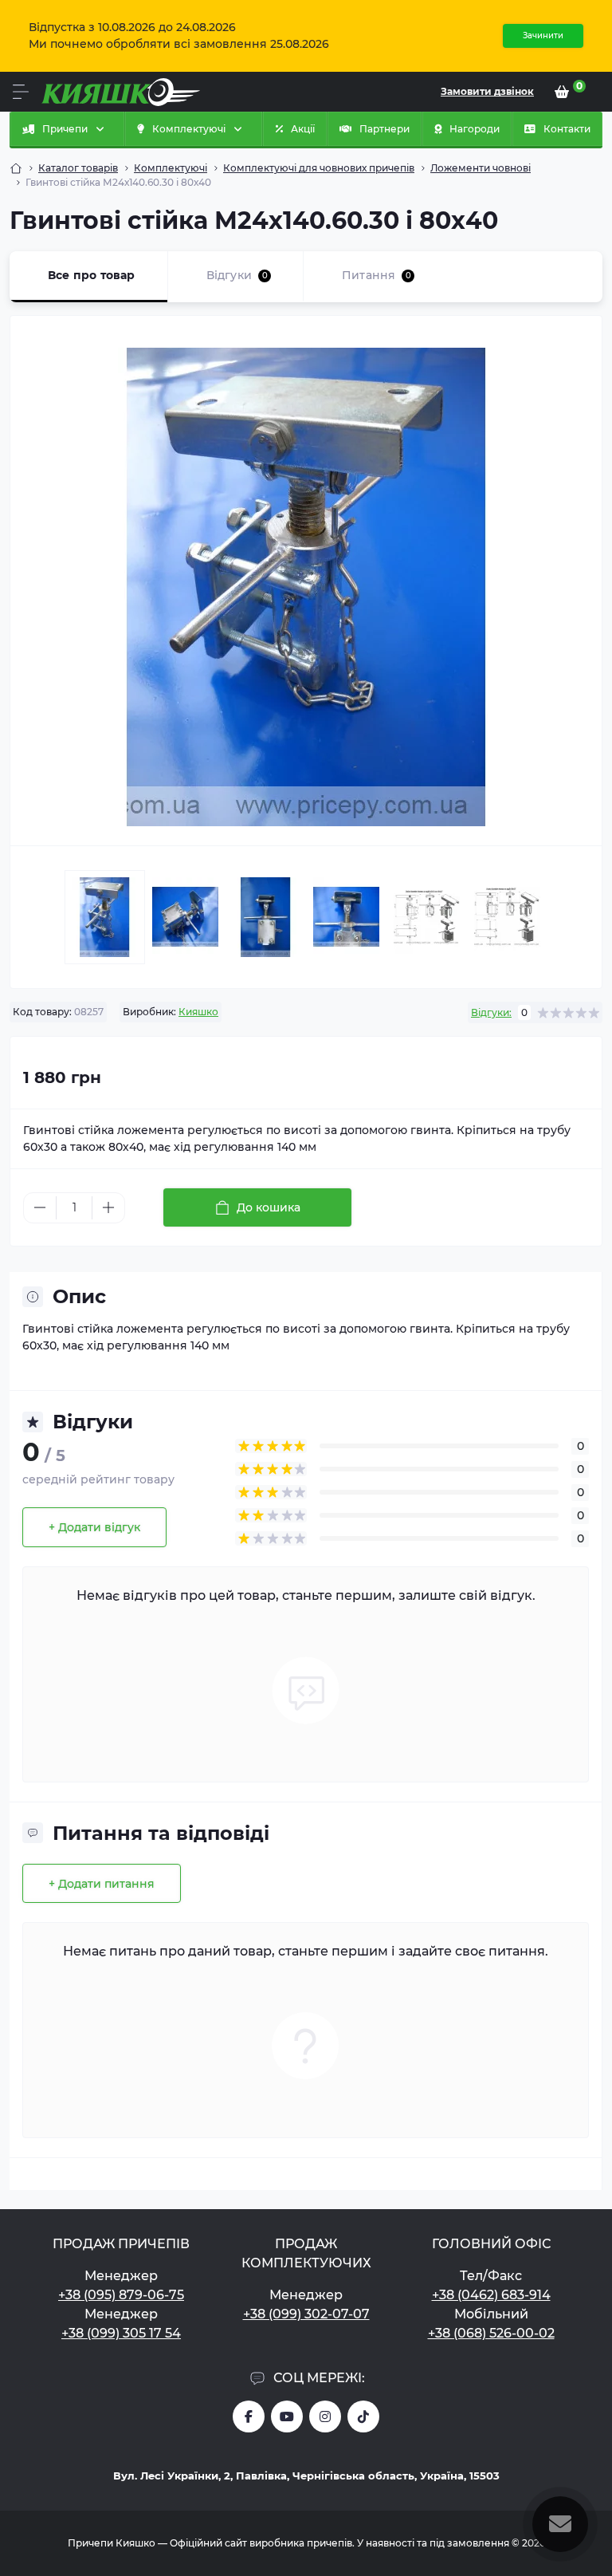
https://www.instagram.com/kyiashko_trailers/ (325, 2416)
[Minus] (40, 1207)
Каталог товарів (78, 168)
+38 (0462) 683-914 (491, 2295)
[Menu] (21, 92)
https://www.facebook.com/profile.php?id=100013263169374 (249, 2416)
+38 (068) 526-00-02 (491, 2333)
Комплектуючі (171, 168)
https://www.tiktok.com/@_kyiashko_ (363, 2416)
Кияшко (198, 1012)
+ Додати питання (102, 1884)
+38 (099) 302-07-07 (306, 2314)
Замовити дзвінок (487, 91)
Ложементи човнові (481, 168)
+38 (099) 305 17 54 (121, 2333)
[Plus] (108, 1207)
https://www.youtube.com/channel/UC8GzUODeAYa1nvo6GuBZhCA (287, 2416)
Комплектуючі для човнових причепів (319, 168)
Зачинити (543, 35)
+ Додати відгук (94, 1527)
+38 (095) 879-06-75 (121, 2295)
